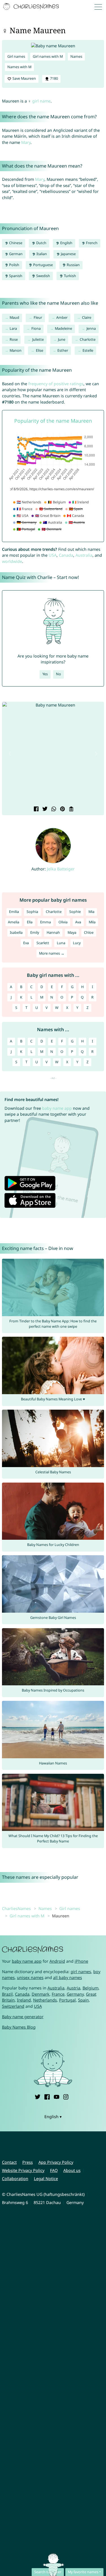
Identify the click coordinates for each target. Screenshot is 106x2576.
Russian (73, 265)
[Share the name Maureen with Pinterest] (62, 809)
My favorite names (83, 2572)
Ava (78, 922)
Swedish (43, 276)
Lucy (77, 943)
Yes (45, 674)
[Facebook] (47, 2096)
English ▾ (53, 2117)
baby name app (57, 1108)
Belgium (90, 1988)
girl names (81, 1972)
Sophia (32, 912)
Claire (87, 317)
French (91, 243)
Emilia (14, 912)
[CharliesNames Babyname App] (32, 7)
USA (53, 555)
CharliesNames (16, 1908)
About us (72, 2170)
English (66, 243)
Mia (91, 912)
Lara (13, 328)
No (59, 674)
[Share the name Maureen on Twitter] (44, 809)
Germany (75, 1994)
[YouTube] (57, 2096)
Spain (83, 2000)
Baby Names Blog (19, 2027)
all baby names (68, 1977)
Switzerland (13, 2006)
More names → (52, 953)
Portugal (67, 2000)
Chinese (15, 243)
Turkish (70, 276)
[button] (10, 754)
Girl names (16, 56)
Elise (40, 350)
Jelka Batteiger (61, 869)
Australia (84, 555)
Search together (48, 2572)
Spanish (15, 276)
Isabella (16, 932)
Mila (92, 922)
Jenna (91, 328)
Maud (14, 317)
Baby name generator (23, 2017)
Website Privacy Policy (23, 2170)
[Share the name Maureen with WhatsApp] (53, 809)
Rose (14, 339)
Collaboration (15, 2179)
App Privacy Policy (56, 2162)
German (15, 254)
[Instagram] (66, 2096)
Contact (9, 2162)
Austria (73, 1988)
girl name (41, 101)
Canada (66, 555)
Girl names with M (48, 56)
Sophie (75, 912)
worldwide (12, 561)
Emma (46, 922)
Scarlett (43, 943)
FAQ (54, 2170)
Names (76, 56)
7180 (54, 78)
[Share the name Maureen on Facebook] (35, 809)
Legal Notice (46, 2179)
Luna (61, 943)
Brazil (7, 1994)
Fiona (36, 328)
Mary (26, 142)
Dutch (41, 243)
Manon (16, 350)
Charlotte (88, 339)
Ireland (24, 2000)
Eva (26, 943)
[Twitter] (38, 2096)
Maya (72, 932)
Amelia (14, 922)
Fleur (38, 317)
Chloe (89, 932)
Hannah (53, 932)
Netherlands (45, 2000)
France (58, 1994)
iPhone (81, 1961)
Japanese (68, 254)
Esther (63, 350)
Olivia (63, 922)
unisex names (30, 1977)
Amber (62, 317)
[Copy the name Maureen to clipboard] (71, 809)
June (62, 339)
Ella (30, 922)
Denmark (41, 1994)
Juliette (38, 339)
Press (28, 2162)
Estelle (88, 350)
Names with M (19, 67)
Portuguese (43, 265)
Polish (14, 265)
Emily (35, 932)
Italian (41, 254)
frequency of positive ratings (56, 384)
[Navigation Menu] (99, 7)
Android (57, 1961)
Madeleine (63, 328)
